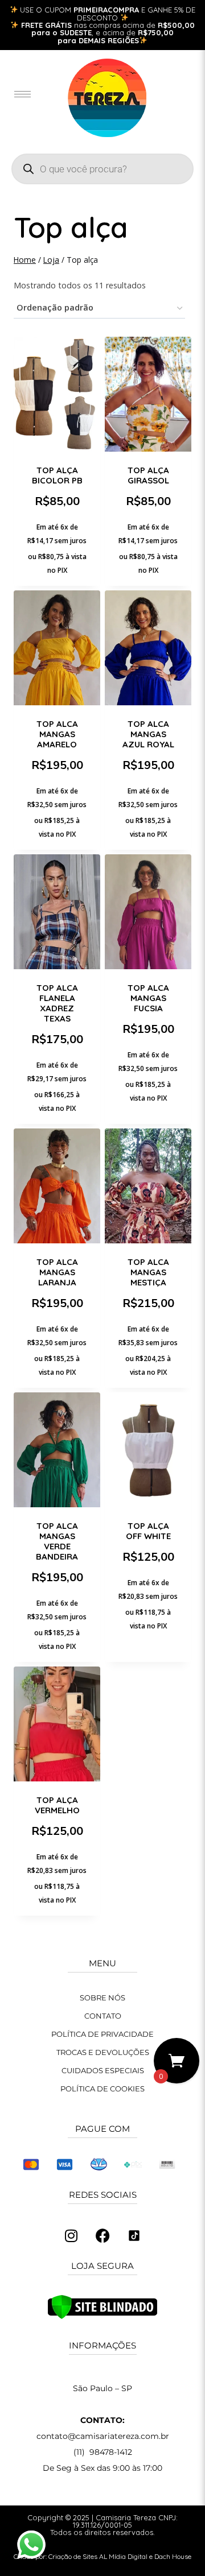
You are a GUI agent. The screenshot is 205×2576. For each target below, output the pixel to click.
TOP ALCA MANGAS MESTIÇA (148, 1272)
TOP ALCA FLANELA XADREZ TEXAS (57, 1003)
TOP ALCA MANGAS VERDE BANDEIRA (57, 1541)
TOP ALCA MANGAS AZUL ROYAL (148, 734)
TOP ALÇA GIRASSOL (148, 475)
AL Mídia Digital (123, 2556)
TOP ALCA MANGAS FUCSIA (148, 998)
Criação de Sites (73, 2556)
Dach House (173, 2556)
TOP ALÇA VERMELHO (57, 1805)
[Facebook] (102, 2236)
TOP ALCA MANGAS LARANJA (57, 1272)
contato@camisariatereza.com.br (103, 2436)
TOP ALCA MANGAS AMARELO (57, 734)
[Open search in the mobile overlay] (102, 169)
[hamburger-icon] (22, 94)
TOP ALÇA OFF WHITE (148, 1531)
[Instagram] (71, 2236)
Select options (148, 1116)
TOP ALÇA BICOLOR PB (57, 475)
